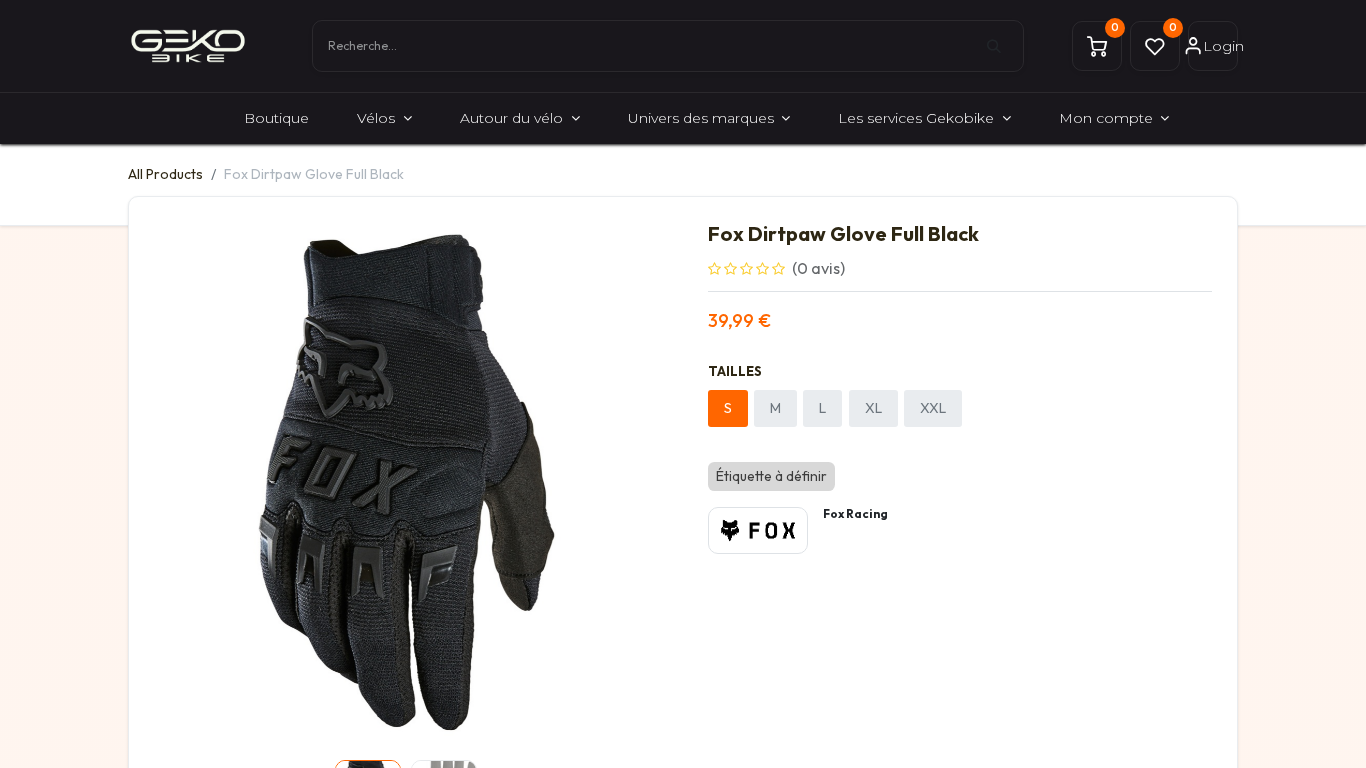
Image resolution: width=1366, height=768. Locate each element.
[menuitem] (276, 118)
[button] (192, 487)
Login (1220, 46)
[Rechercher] (1005, 46)
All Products (165, 174)
